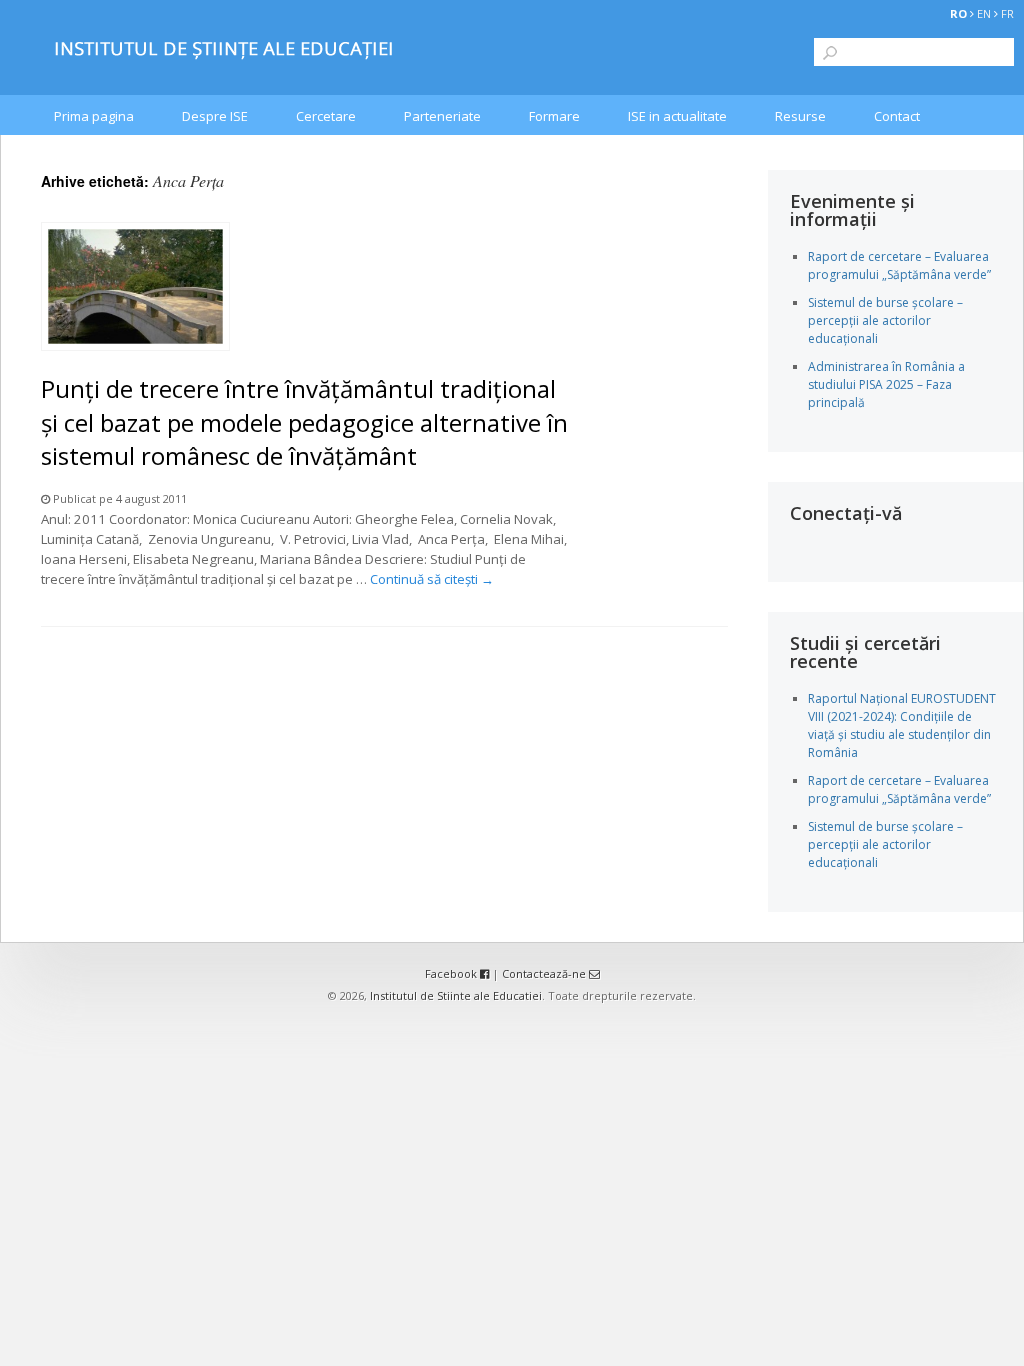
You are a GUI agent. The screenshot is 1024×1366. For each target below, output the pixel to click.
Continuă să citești (432, 579)
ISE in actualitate (677, 116)
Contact (897, 116)
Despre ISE (215, 116)
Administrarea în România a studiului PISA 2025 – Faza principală (886, 384)
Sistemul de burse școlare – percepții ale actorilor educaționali (885, 320)
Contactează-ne (545, 973)
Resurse (800, 116)
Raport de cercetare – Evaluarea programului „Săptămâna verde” (899, 265)
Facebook (452, 973)
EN (984, 13)
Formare (554, 116)
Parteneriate (442, 116)
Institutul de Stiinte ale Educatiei (456, 995)
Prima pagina (94, 116)
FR (1007, 13)
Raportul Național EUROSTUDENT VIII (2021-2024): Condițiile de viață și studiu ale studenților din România (902, 725)
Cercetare (326, 116)
